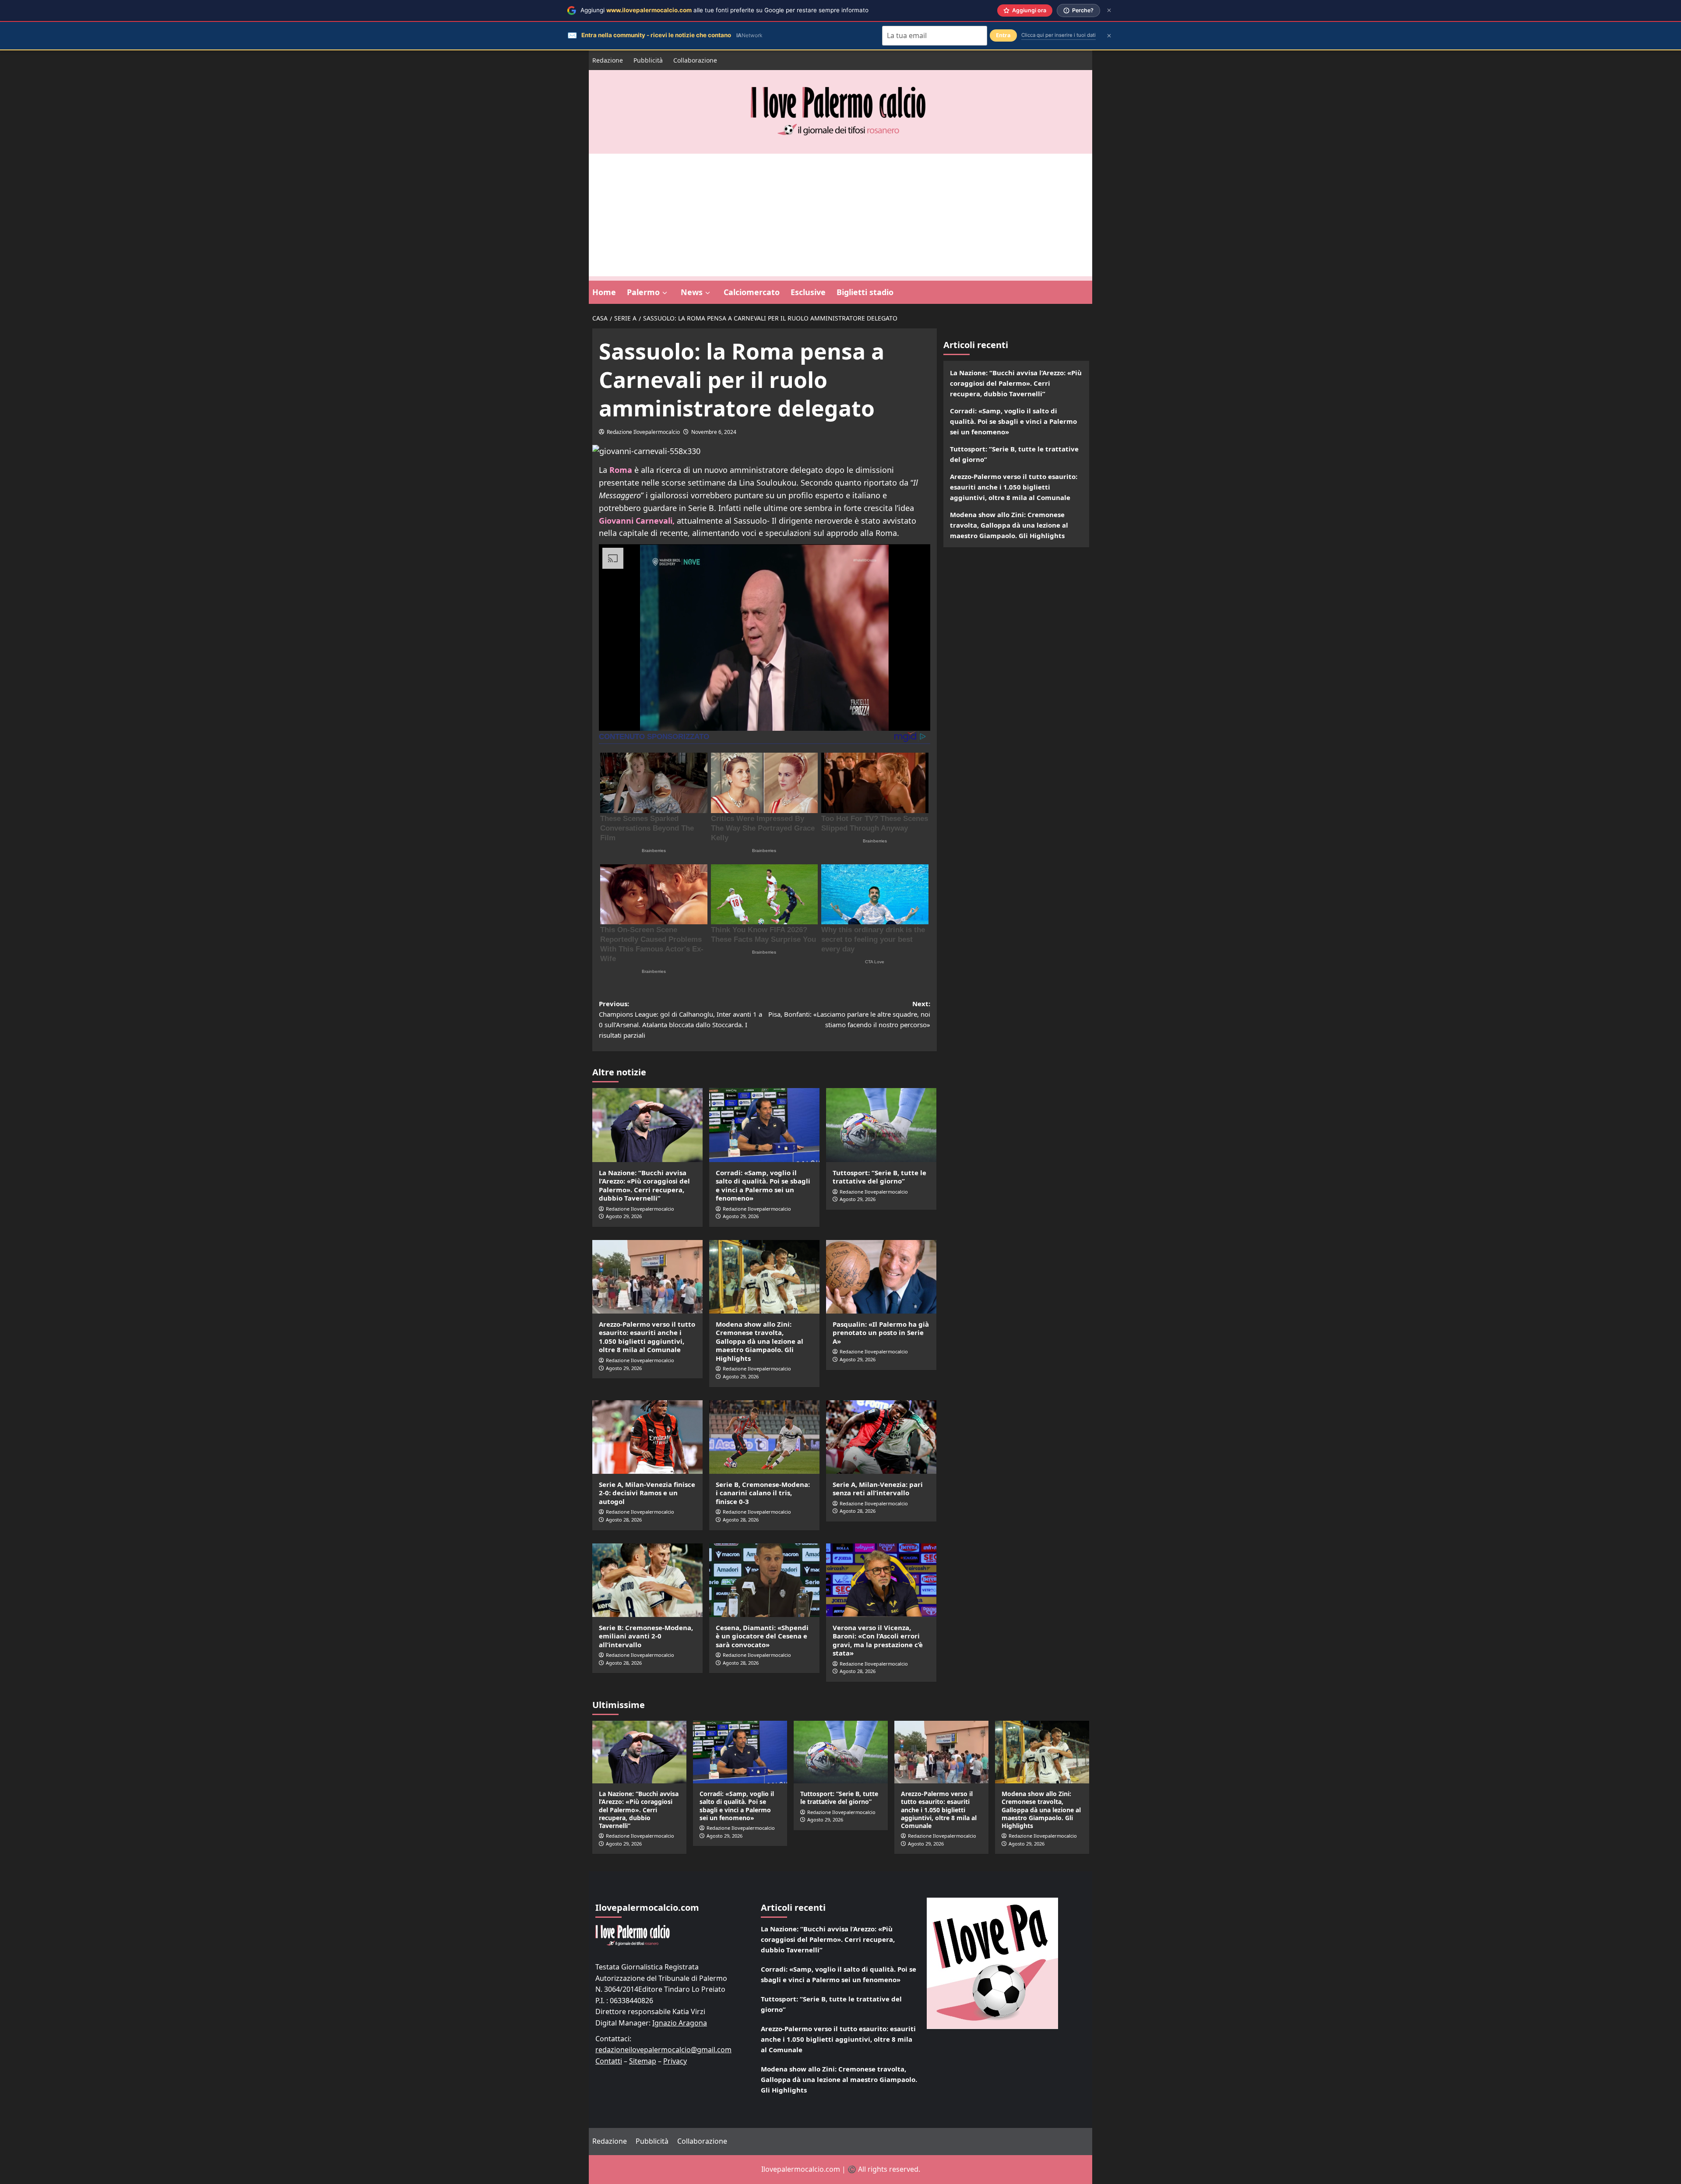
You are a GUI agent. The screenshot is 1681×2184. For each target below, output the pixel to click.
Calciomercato (752, 292)
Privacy (675, 2061)
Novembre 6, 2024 (714, 432)
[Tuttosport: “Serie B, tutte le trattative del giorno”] (881, 1125)
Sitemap (643, 2061)
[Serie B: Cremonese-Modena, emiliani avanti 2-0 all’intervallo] (647, 1580)
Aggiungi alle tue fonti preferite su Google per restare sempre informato (724, 10)
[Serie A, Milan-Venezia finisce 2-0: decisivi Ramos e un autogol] (647, 1437)
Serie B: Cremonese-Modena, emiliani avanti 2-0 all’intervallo (646, 1636)
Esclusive (808, 292)
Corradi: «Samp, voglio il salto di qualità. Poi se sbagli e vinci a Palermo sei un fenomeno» (763, 1185)
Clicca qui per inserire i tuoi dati (1059, 35)
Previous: (680, 1019)
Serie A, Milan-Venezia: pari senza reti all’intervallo (878, 1489)
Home (604, 292)
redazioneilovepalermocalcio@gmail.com (663, 2050)
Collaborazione (695, 60)
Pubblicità (648, 60)
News (692, 292)
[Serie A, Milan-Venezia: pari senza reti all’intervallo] (881, 1437)
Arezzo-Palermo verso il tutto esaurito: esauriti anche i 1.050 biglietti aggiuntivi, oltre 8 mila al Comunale (647, 1337)
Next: (849, 1014)
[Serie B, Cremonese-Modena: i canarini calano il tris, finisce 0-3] (764, 1437)
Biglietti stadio (865, 292)
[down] (665, 293)
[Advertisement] (840, 215)
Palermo (643, 292)
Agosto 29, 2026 (624, 1216)
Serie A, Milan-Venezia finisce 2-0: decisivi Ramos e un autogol (647, 1493)
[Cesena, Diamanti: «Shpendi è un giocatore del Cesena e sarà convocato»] (764, 1580)
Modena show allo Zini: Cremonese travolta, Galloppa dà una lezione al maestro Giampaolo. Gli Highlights (760, 1341)
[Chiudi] (1109, 10)
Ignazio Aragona (680, 2023)
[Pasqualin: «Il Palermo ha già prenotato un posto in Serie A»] (881, 1277)
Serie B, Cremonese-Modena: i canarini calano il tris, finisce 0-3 (763, 1493)
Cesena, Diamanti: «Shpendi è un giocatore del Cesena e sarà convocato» (762, 1636)
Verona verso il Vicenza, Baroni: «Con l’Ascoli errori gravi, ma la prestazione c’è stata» (878, 1640)
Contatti (609, 2061)
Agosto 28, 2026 (624, 1520)
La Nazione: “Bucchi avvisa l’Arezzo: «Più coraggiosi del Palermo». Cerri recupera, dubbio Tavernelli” (644, 1185)
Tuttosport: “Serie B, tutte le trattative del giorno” (879, 1177)
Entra (1003, 35)
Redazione (608, 60)
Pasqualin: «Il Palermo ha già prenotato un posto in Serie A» (881, 1333)
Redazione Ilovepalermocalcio (643, 432)
